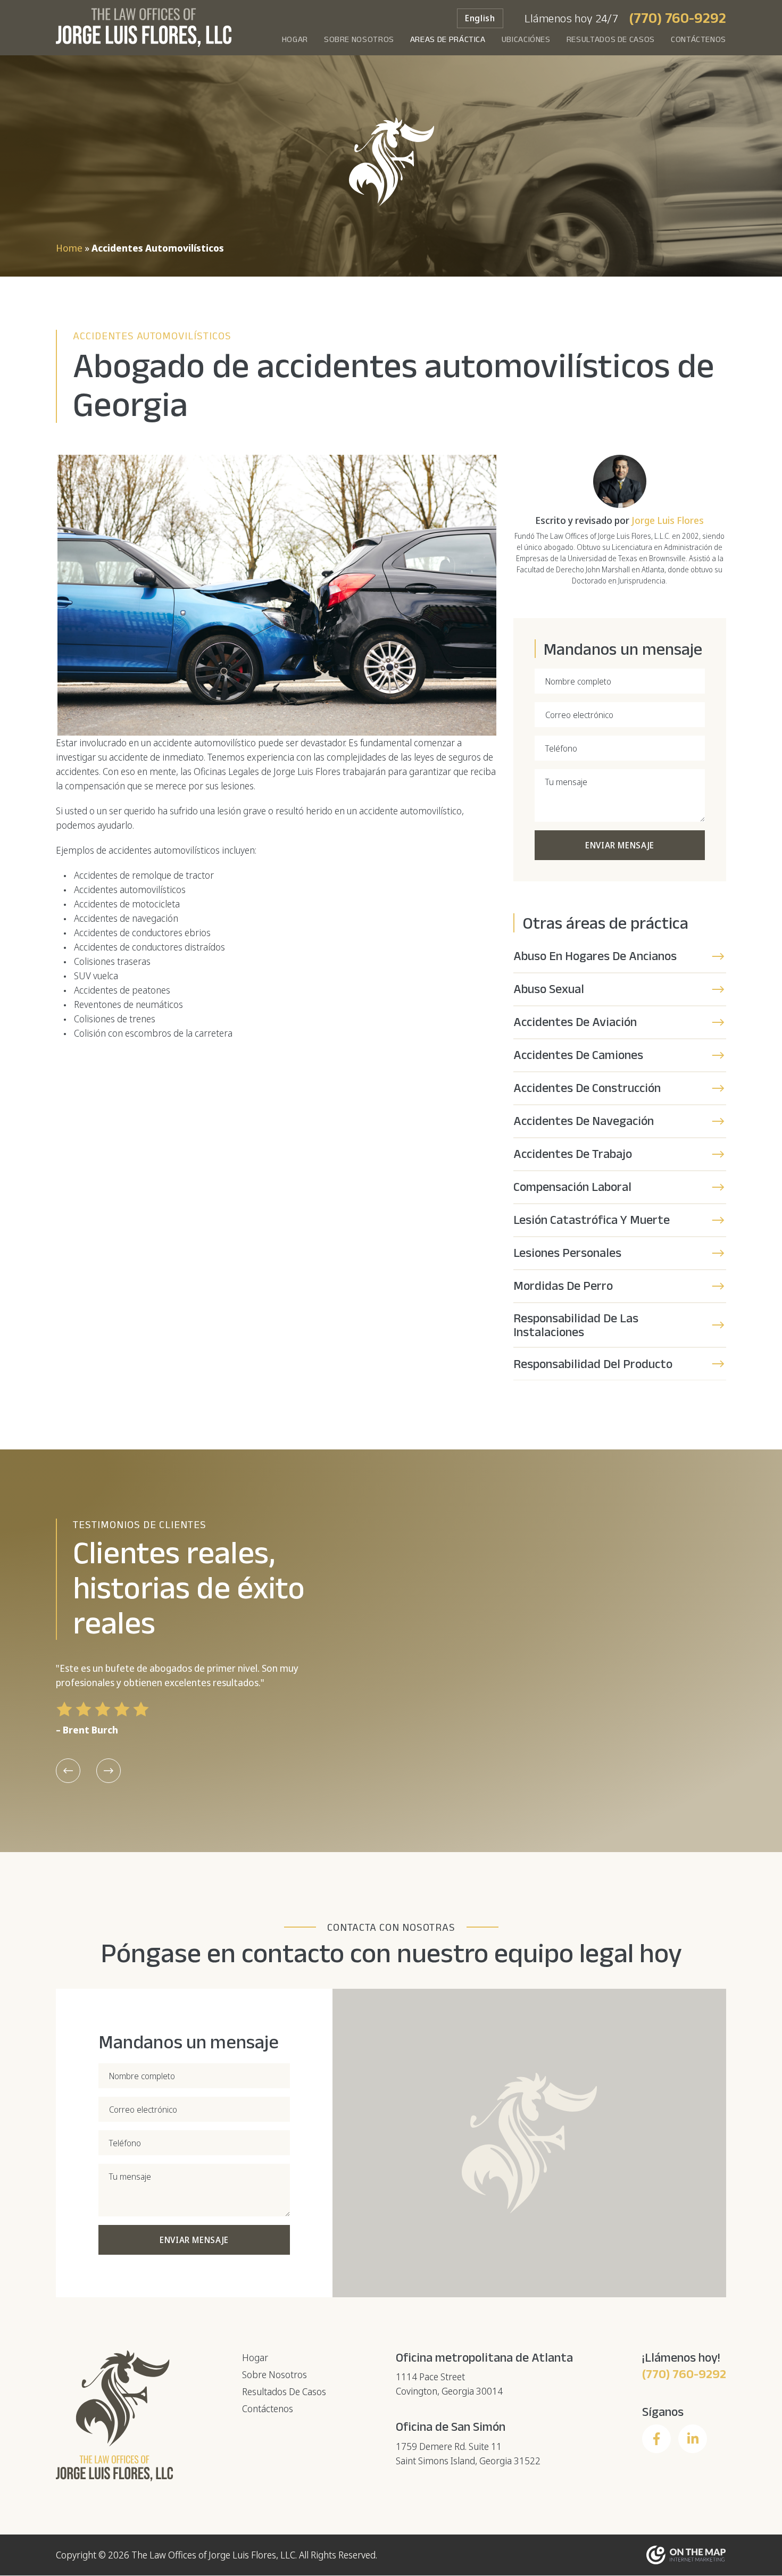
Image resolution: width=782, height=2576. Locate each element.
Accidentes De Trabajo (573, 1153)
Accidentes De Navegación (584, 1120)
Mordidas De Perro (563, 1285)
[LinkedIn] (693, 2439)
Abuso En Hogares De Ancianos (595, 956)
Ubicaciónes (526, 39)
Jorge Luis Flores (668, 520)
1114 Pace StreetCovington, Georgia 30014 (449, 2384)
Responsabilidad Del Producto (593, 1364)
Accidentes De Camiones (578, 1054)
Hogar (295, 39)
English (480, 18)
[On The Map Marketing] (686, 2554)
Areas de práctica (448, 39)
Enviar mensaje (620, 845)
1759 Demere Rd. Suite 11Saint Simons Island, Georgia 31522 (468, 2453)
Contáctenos (698, 39)
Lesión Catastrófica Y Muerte (592, 1219)
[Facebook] (656, 2439)
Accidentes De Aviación (575, 1022)
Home (69, 248)
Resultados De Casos (611, 39)
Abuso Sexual (549, 989)
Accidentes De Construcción (587, 1087)
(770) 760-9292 (677, 18)
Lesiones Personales (567, 1252)
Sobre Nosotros (359, 39)
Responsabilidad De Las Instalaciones (576, 1325)
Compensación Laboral (572, 1186)
